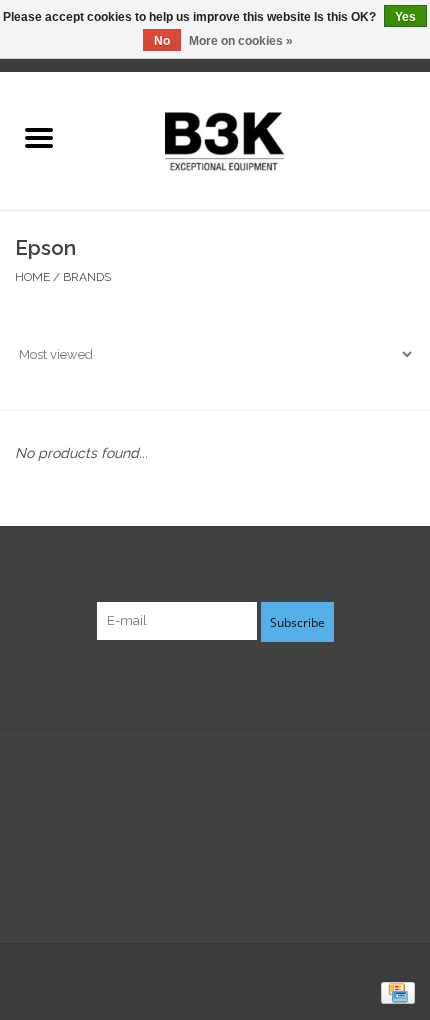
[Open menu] (39, 137)
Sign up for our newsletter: (215, 576)
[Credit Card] (394, 992)
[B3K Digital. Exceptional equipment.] (253, 139)
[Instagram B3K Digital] (251, 682)
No (162, 41)
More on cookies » (241, 41)
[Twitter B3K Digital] (215, 682)
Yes (405, 17)
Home (32, 277)
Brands (87, 277)
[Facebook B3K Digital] (179, 682)
